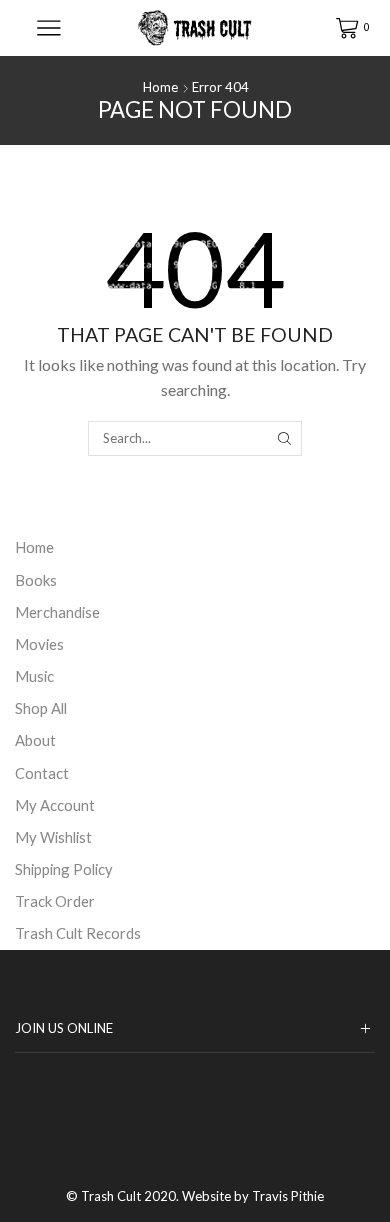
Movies (39, 644)
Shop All (41, 708)
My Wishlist (53, 837)
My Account (55, 805)
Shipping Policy (64, 869)
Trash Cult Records (78, 933)
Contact (42, 773)
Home (160, 87)
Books (36, 580)
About (35, 740)
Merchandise (57, 612)
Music (34, 676)
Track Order (55, 901)
